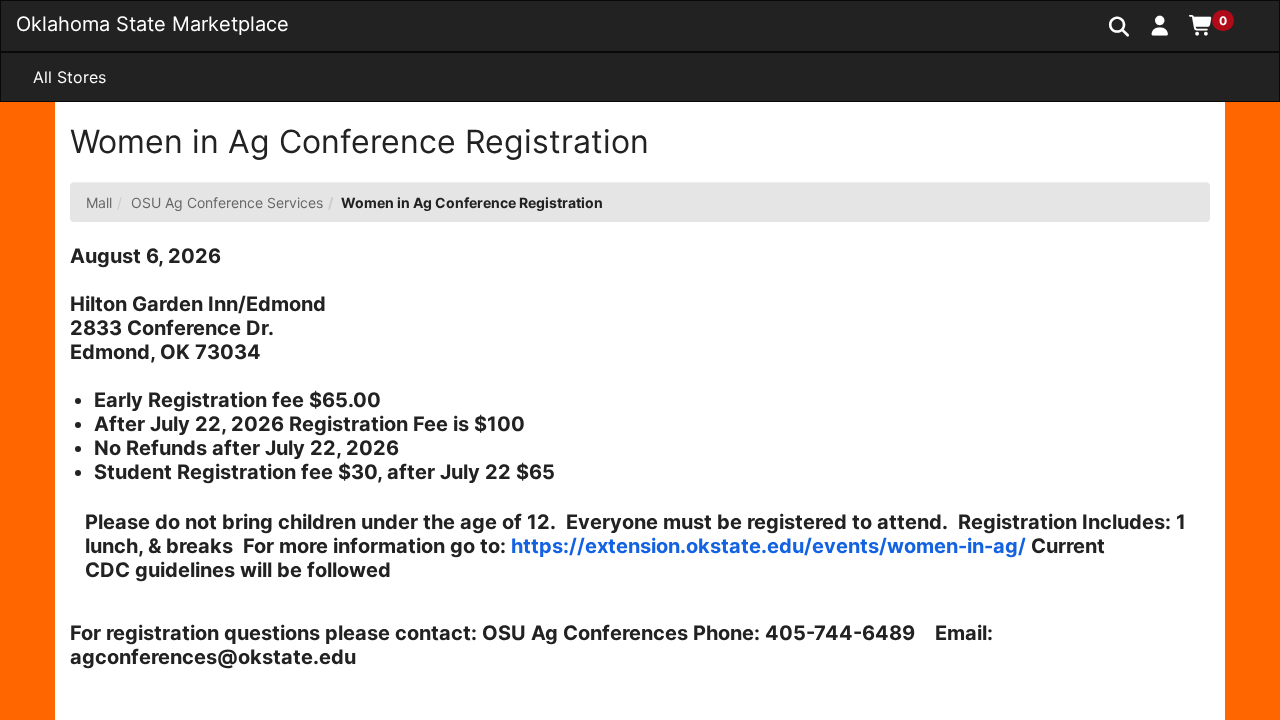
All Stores (69, 77)
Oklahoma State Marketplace (152, 24)
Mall (99, 202)
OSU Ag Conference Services (227, 202)
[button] (1160, 25)
